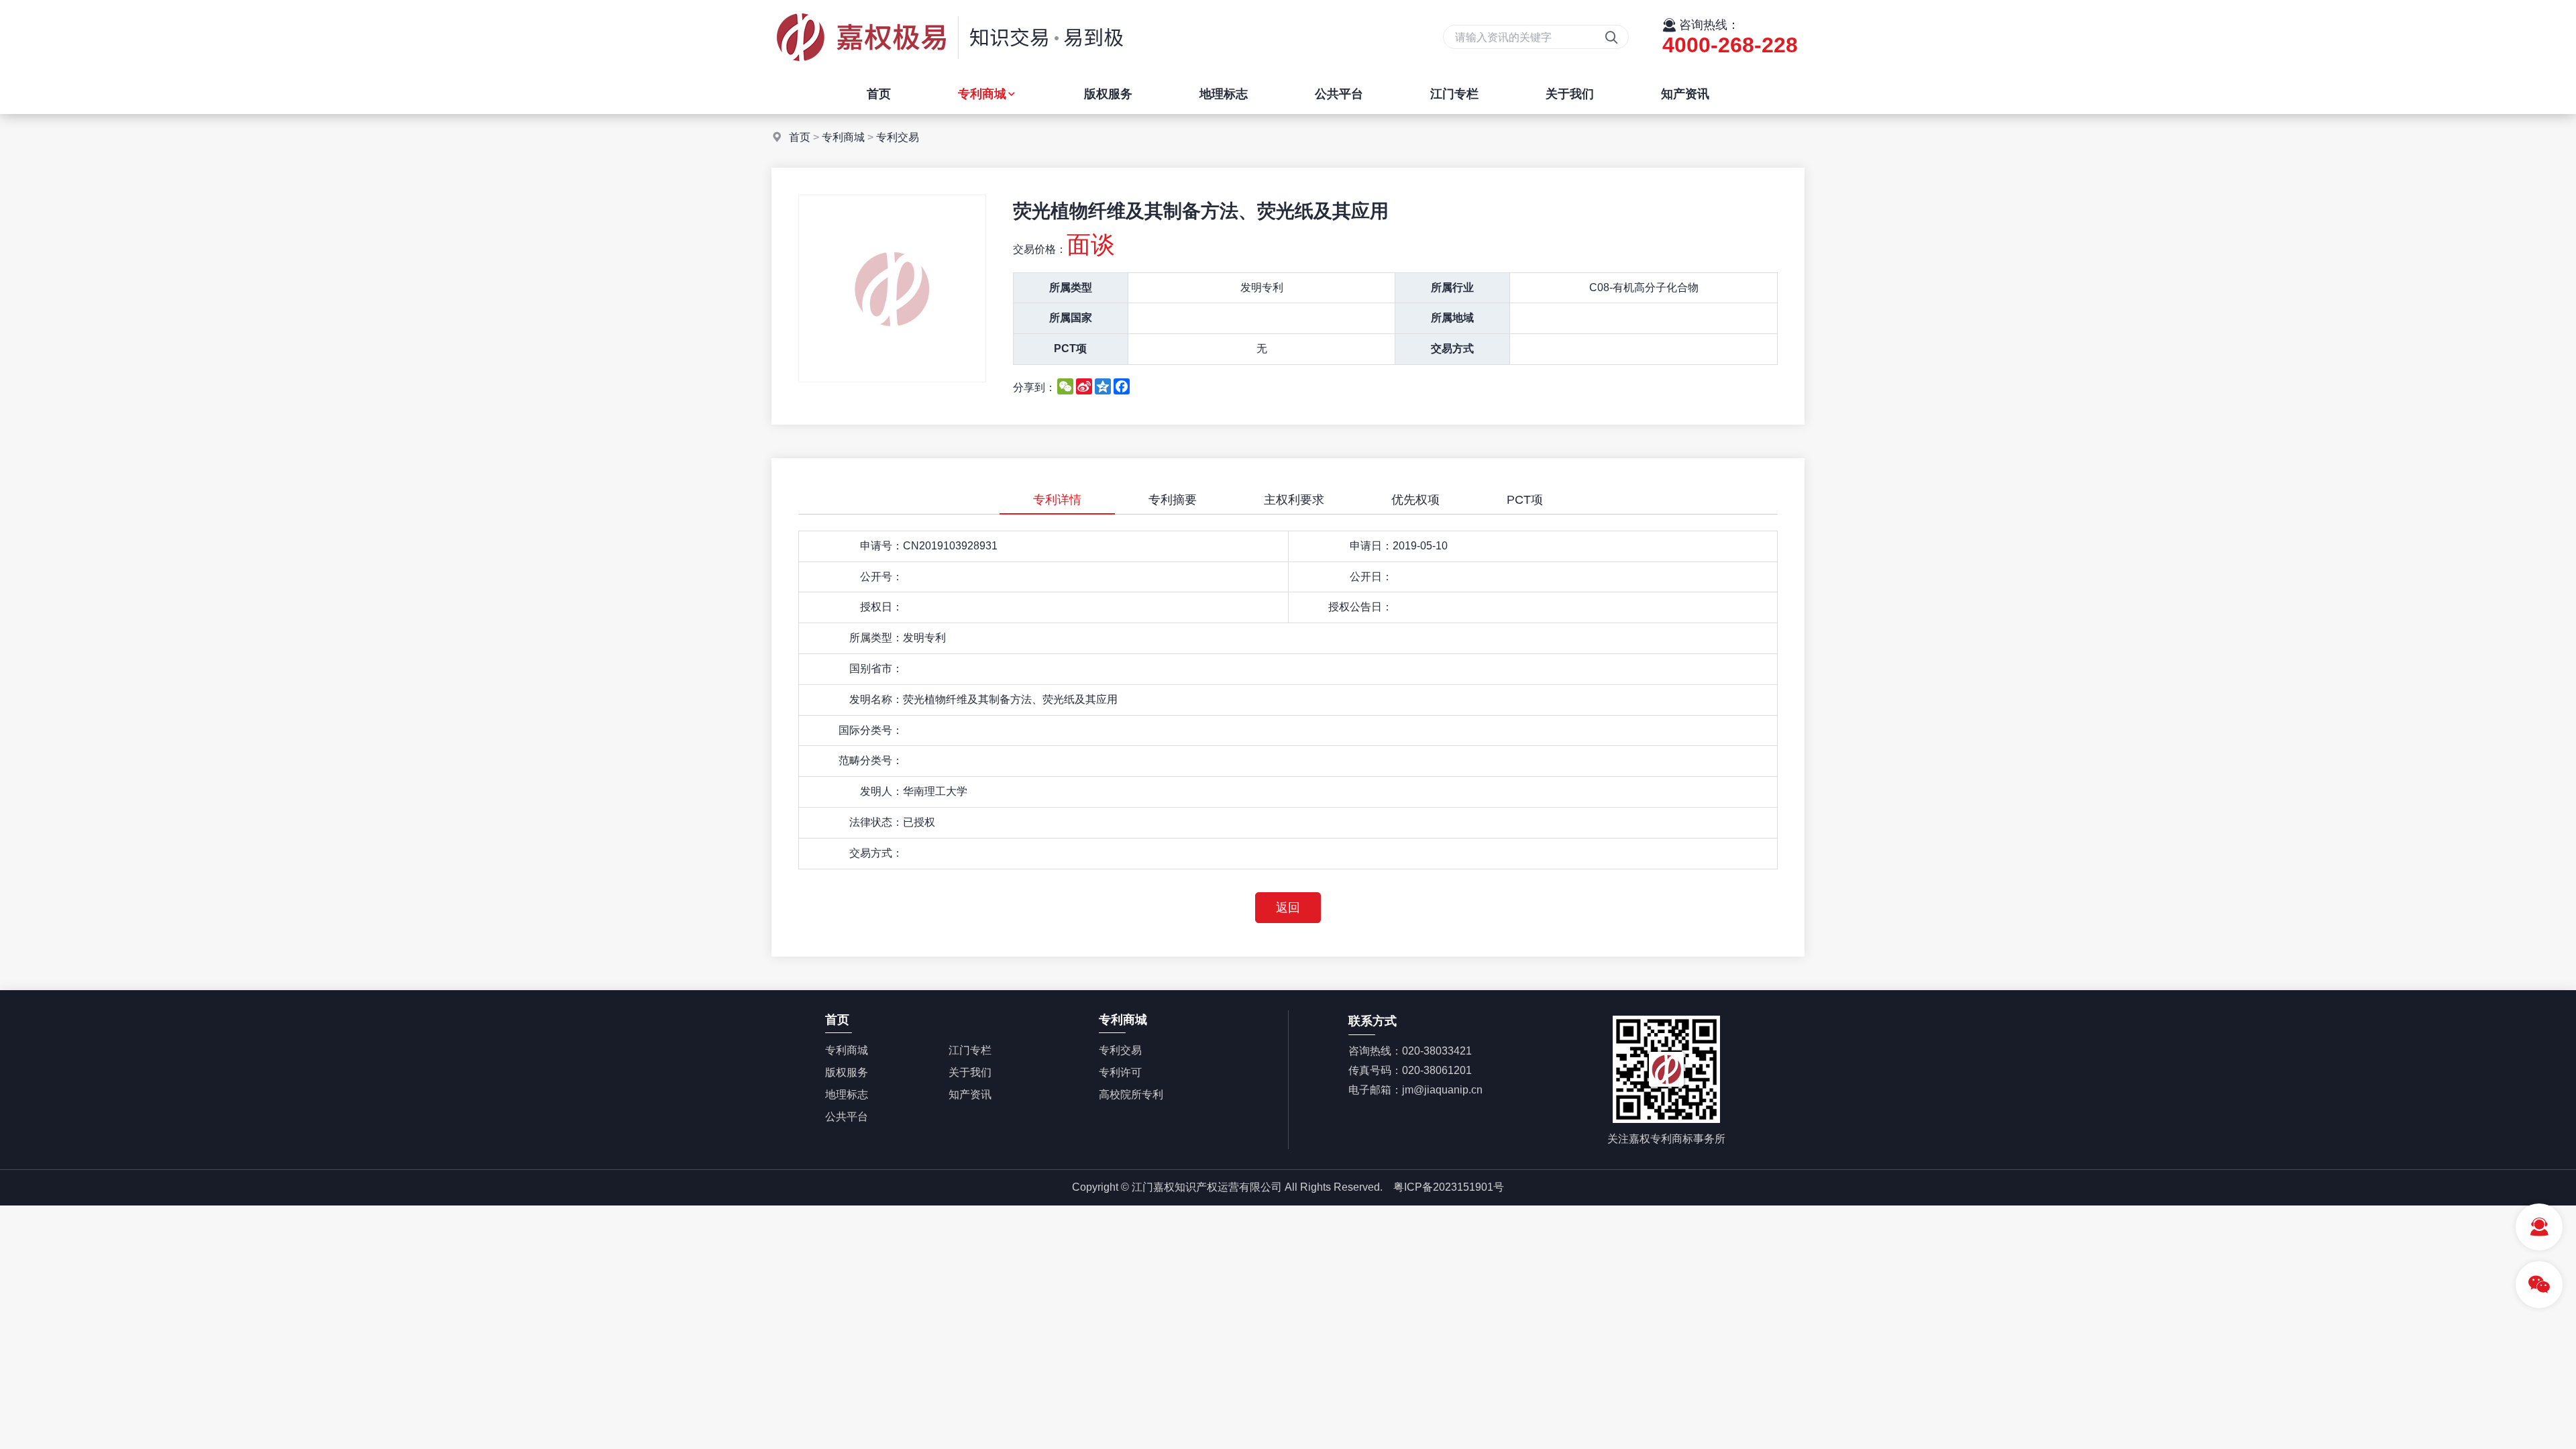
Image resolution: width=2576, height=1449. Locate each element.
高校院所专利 (1131, 1094)
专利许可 (1120, 1072)
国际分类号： (871, 730)
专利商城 (982, 94)
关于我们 (1570, 94)
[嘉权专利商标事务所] (949, 70)
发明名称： (876, 699)
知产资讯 (1685, 94)
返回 (1288, 908)
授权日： (881, 607)
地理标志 (1224, 94)
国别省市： (876, 668)
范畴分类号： (871, 760)
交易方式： (876, 853)
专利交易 (898, 137)
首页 (879, 94)
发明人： (881, 791)
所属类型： (876, 638)
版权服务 (1108, 94)
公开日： (1371, 577)
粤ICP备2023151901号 (1449, 1187)
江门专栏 (1454, 94)
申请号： (881, 546)
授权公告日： (1360, 607)
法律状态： (876, 822)
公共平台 (1339, 94)
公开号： (881, 577)
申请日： (1371, 546)
